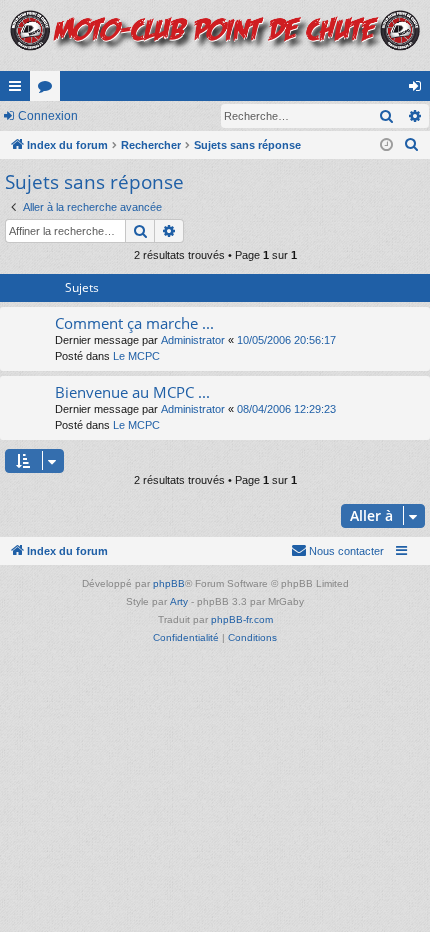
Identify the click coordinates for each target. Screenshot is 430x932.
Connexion (48, 116)
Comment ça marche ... (134, 323)
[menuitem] (412, 145)
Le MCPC (136, 356)
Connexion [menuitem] (419, 90)
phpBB (169, 583)
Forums (49, 90)
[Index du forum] (215, 35)
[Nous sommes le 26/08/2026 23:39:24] (386, 145)
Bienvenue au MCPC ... (132, 392)
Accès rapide (19, 90)
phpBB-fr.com (242, 619)
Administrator (193, 340)
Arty (179, 601)
